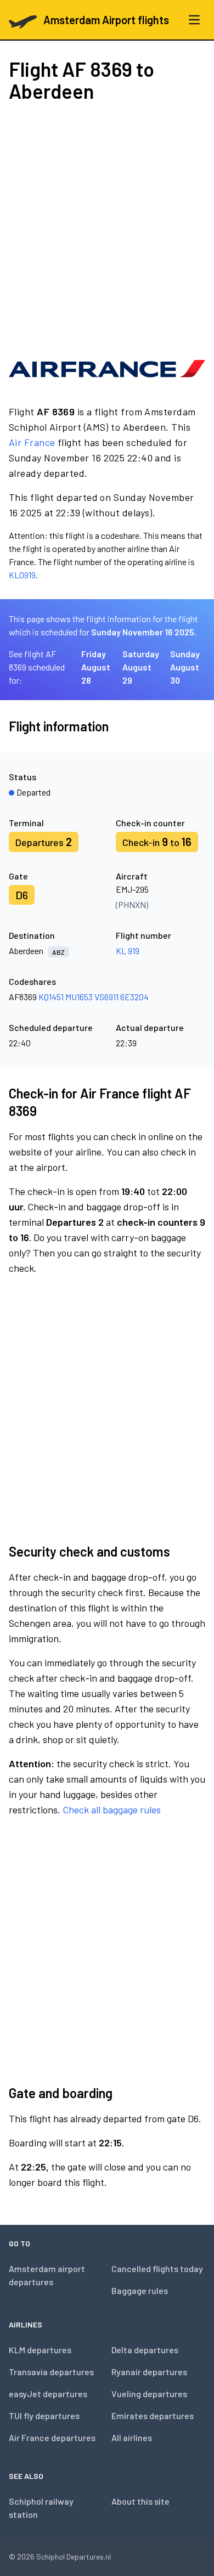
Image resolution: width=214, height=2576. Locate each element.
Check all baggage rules (112, 1810)
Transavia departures (51, 2372)
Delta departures (145, 2350)
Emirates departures (153, 2416)
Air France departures (52, 2437)
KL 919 (128, 951)
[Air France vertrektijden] (107, 369)
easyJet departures (48, 2394)
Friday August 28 (96, 667)
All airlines (132, 2437)
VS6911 (106, 997)
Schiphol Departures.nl (74, 2557)
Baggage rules (140, 2290)
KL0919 (22, 575)
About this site (140, 2501)
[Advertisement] (107, 227)
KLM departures (40, 2350)
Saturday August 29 (141, 667)
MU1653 (79, 997)
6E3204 (134, 997)
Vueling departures (149, 2394)
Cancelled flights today (157, 2268)
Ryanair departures (149, 2372)
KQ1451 (51, 997)
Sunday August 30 (185, 667)
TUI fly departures (44, 2416)
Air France (32, 442)
